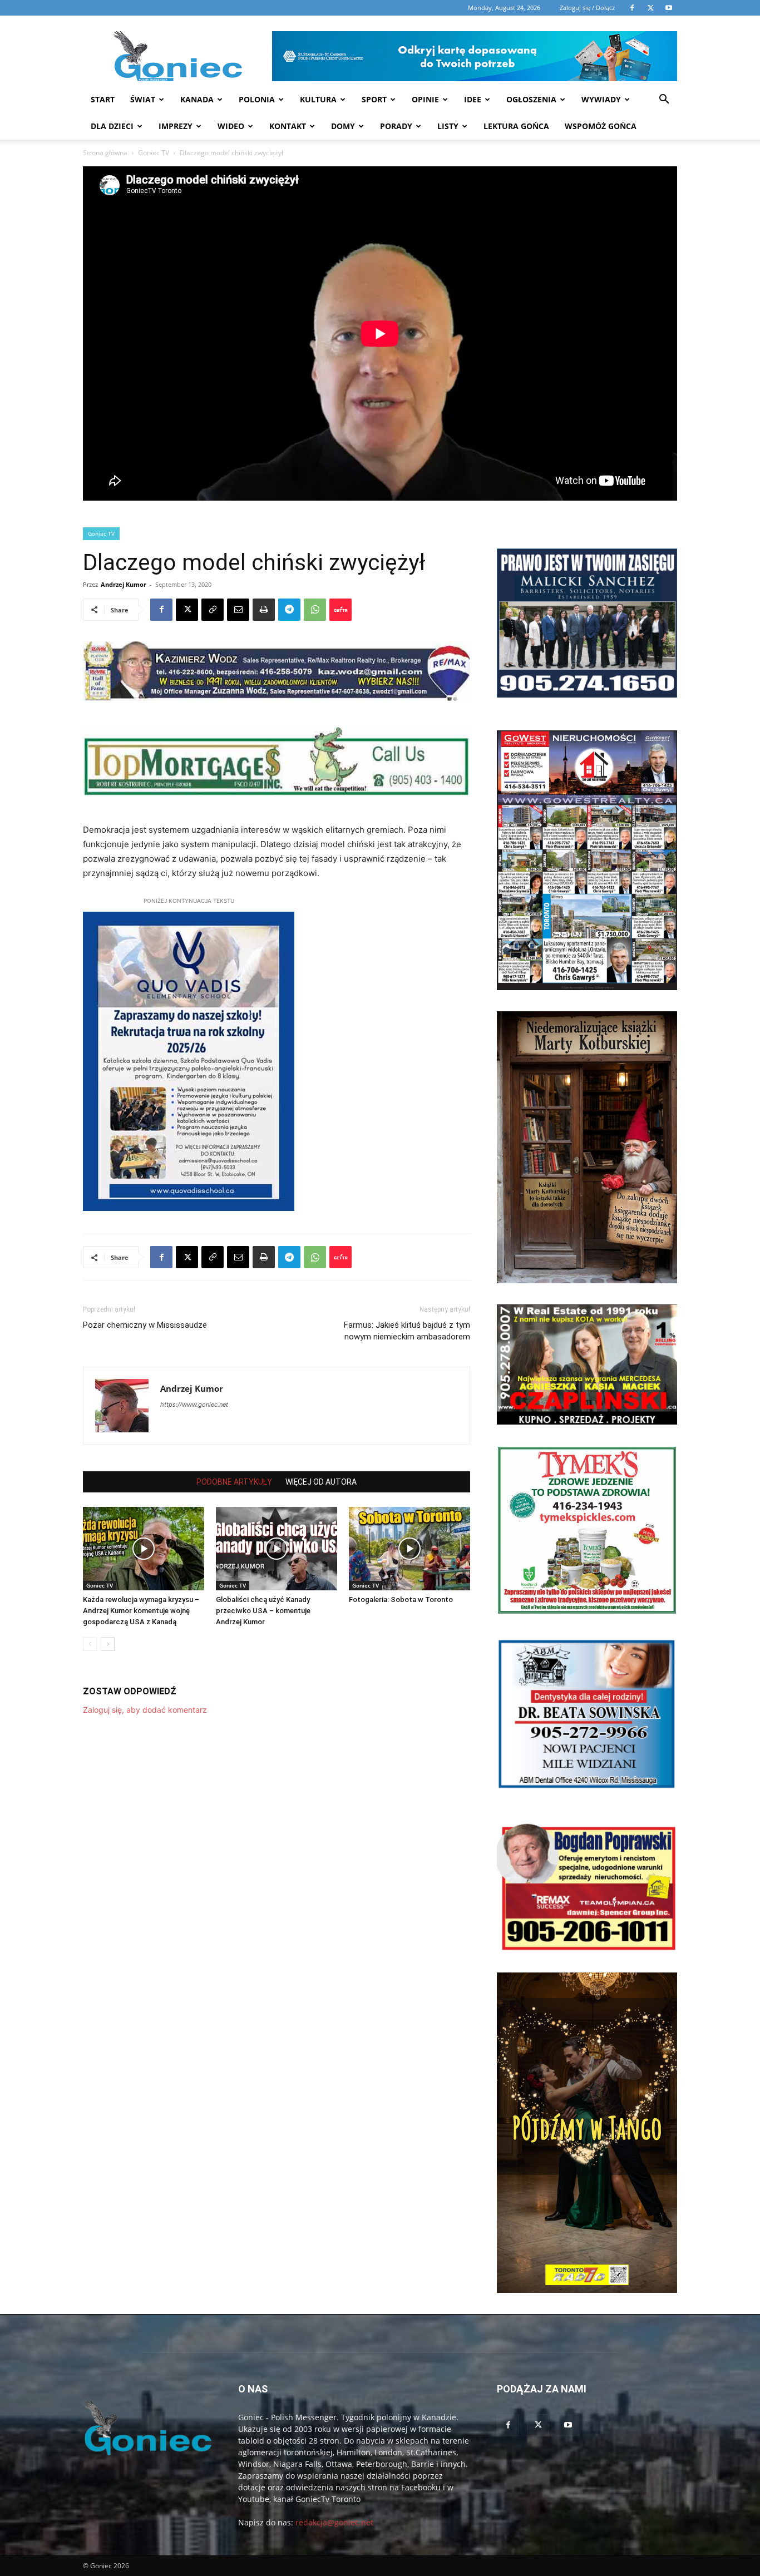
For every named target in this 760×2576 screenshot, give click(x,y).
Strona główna (105, 153)
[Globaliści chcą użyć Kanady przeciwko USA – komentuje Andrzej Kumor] (277, 1549)
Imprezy (176, 126)
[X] (187, 610)
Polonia (257, 99)
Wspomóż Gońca (601, 126)
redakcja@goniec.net (334, 2522)
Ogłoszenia (531, 99)
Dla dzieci (112, 126)
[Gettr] (340, 610)
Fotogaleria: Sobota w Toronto (401, 1600)
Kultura (318, 99)
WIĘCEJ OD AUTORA (321, 1482)
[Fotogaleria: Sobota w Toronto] (409, 1549)
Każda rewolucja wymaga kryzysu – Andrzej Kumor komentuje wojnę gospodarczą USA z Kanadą (141, 1611)
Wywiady (601, 99)
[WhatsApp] (315, 610)
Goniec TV (154, 153)
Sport (374, 99)
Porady (396, 126)
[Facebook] (161, 610)
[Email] (238, 610)
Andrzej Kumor (124, 584)
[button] (664, 100)
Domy (343, 126)
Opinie (425, 99)
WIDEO (231, 126)
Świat (143, 99)
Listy (448, 126)
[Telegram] (289, 610)
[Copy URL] (213, 610)
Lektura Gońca (516, 126)
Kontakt (288, 126)
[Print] (264, 610)
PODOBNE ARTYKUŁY (234, 1482)
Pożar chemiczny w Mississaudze (145, 1325)
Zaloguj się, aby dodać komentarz (145, 1710)
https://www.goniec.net (194, 1405)
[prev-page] (90, 1644)
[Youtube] (568, 2425)
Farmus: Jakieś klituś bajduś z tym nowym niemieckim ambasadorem (407, 1331)
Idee (473, 99)
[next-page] (108, 1644)
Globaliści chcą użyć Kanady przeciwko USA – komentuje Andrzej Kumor (263, 1611)
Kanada (197, 99)
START (103, 99)
